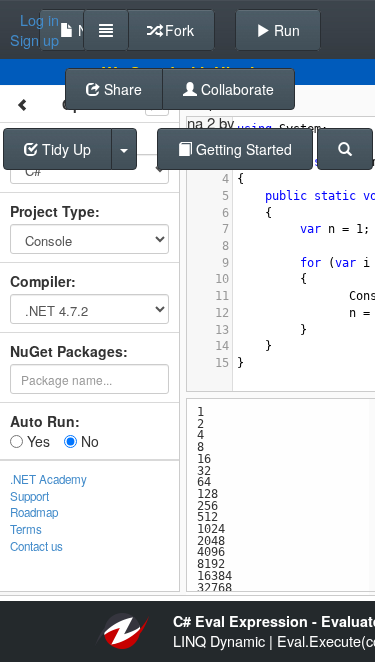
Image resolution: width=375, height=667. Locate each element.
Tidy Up (64, 149)
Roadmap (34, 512)
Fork (177, 30)
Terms (26, 529)
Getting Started (242, 149)
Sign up (34, 40)
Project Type (52, 211)
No (88, 441)
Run (285, 30)
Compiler (40, 281)
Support (29, 496)
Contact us (36, 546)
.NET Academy (48, 479)
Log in (39, 20)
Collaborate (235, 89)
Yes (36, 441)
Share (121, 89)
